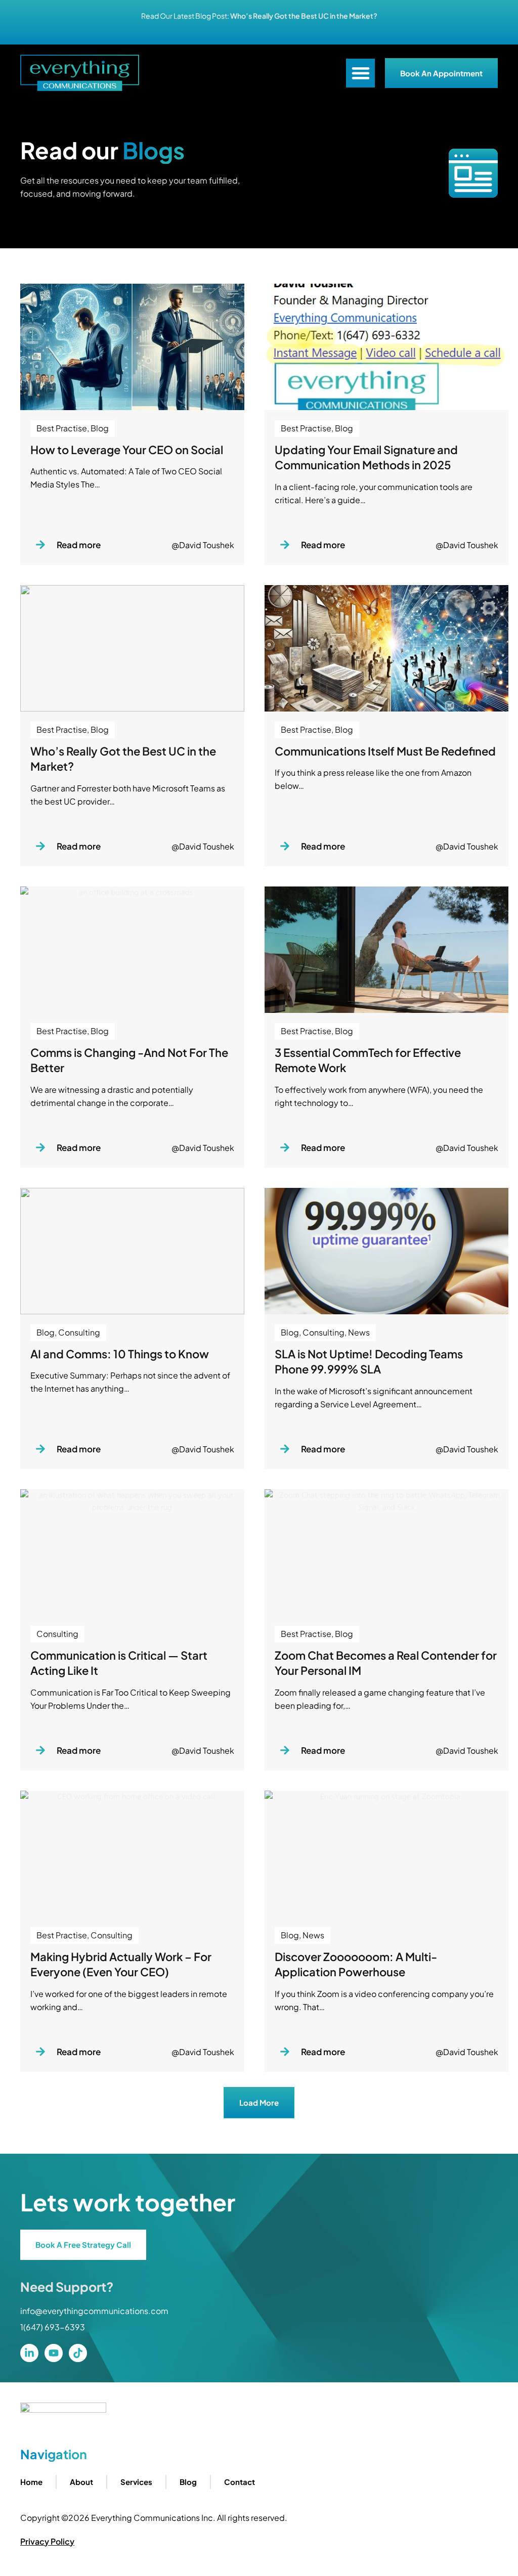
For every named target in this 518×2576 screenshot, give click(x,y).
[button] (360, 73)
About (81, 2482)
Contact (240, 2482)
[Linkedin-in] (29, 2353)
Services (136, 2482)
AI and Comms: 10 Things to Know (120, 1354)
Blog (188, 2482)
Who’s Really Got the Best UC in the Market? (304, 16)
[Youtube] (54, 2353)
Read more (79, 545)
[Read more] (40, 545)
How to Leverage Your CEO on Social (127, 450)
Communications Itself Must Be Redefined (385, 751)
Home (31, 2482)
